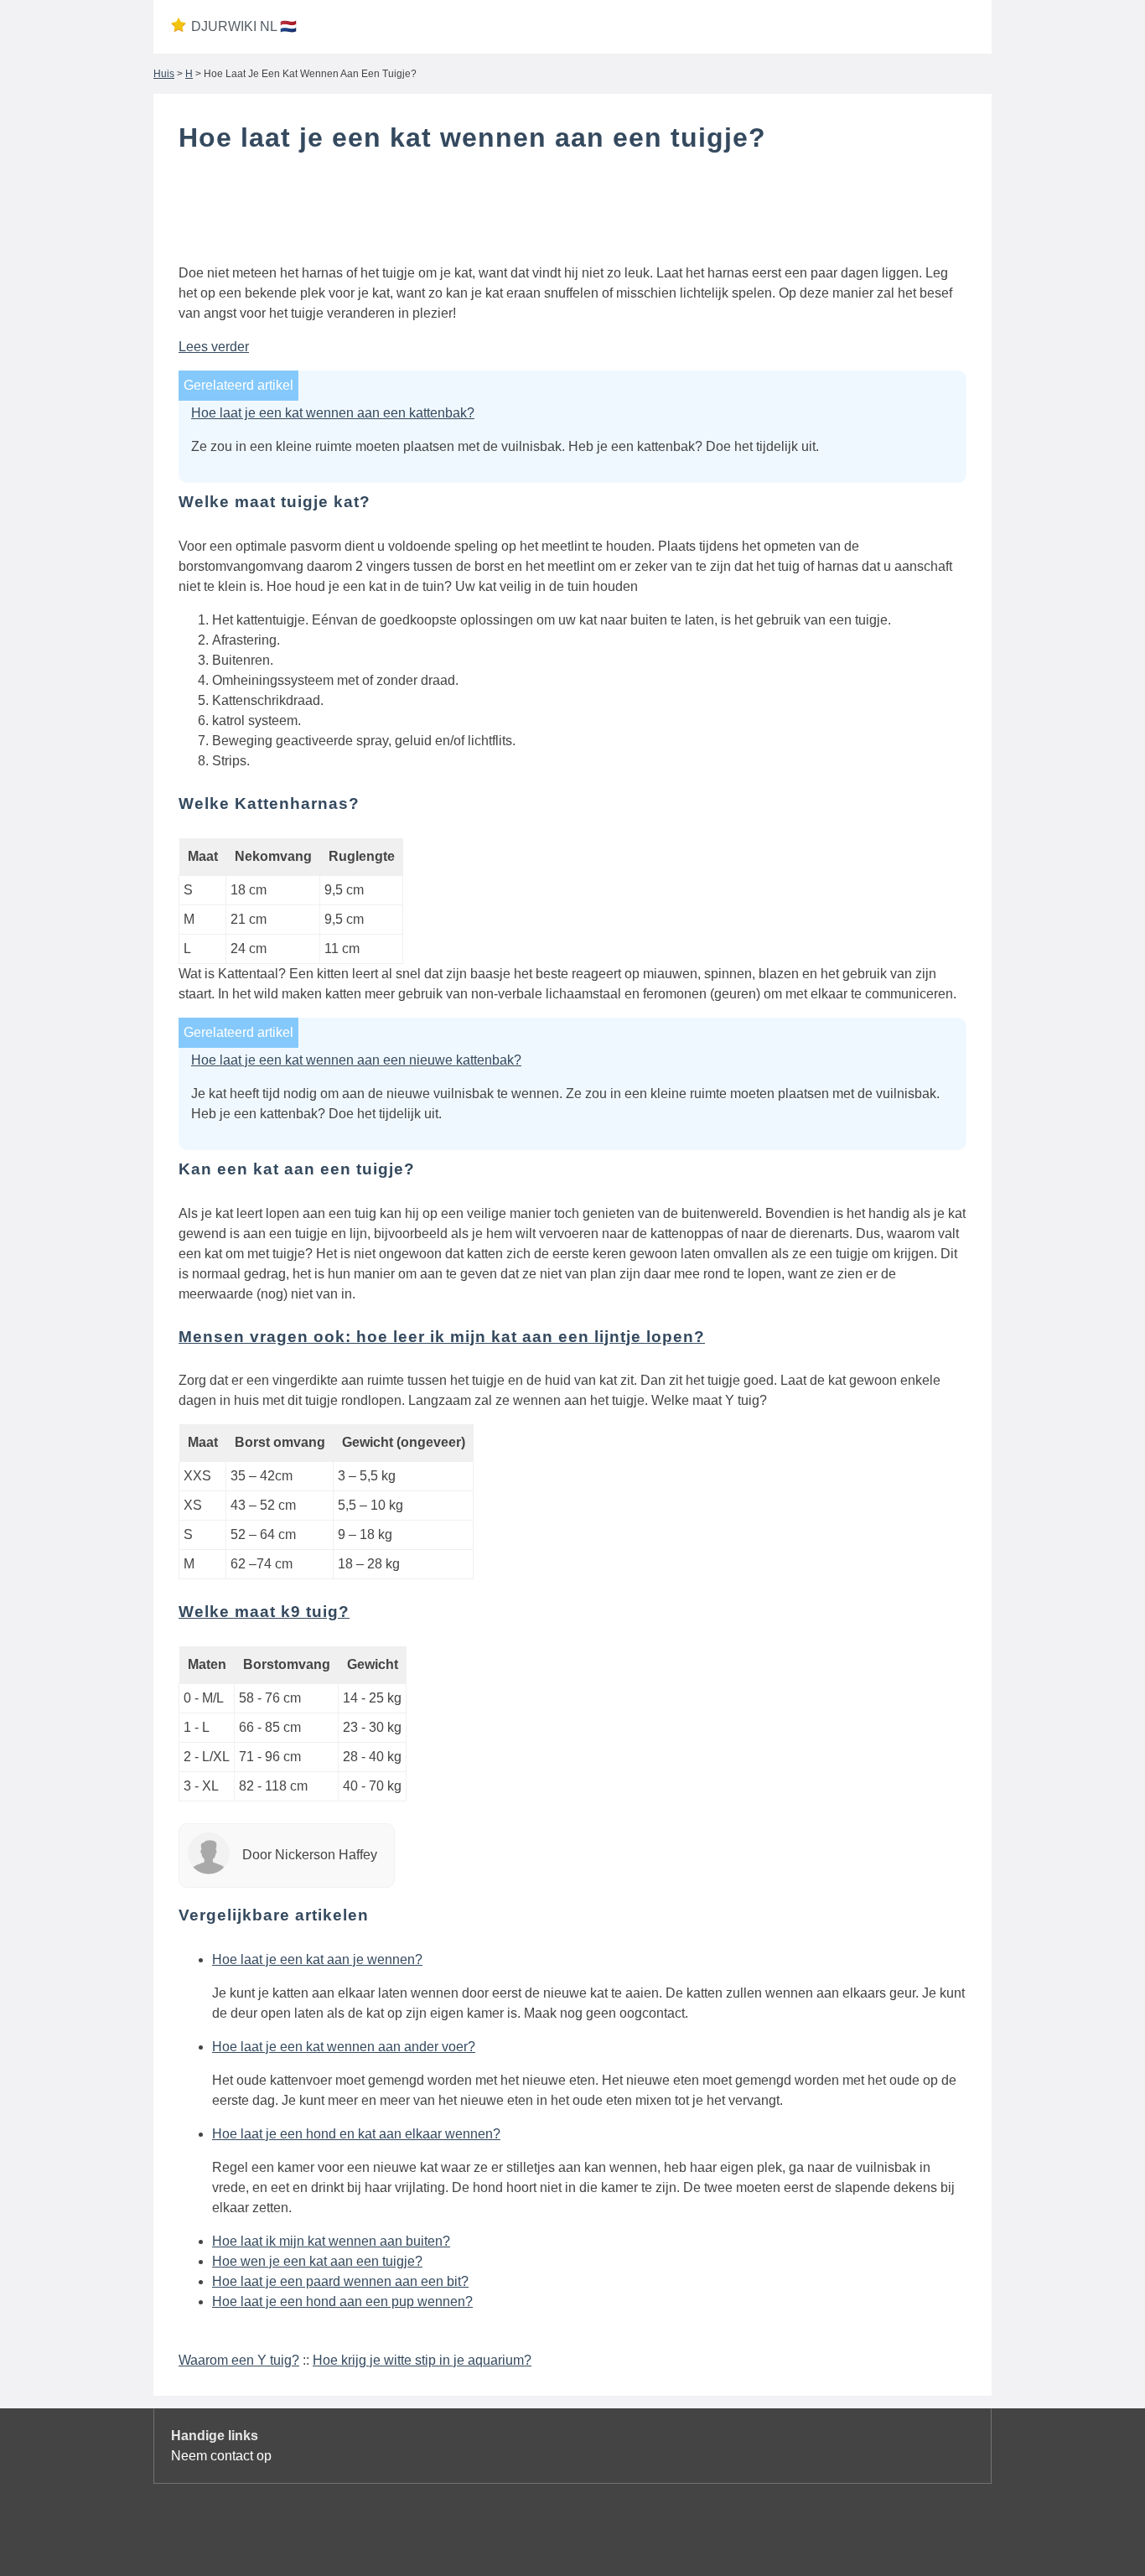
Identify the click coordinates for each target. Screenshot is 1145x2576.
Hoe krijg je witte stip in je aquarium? (422, 2360)
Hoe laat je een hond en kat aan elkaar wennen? (356, 2134)
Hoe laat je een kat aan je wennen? (317, 1959)
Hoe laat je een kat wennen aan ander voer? (344, 2047)
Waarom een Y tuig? (239, 2360)
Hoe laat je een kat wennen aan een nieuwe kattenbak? (356, 1060)
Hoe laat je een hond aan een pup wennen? (342, 2301)
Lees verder (214, 347)
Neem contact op (221, 2456)
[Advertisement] (572, 212)
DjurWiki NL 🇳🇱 (244, 26)
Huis (164, 74)
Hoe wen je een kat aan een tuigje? (317, 2261)
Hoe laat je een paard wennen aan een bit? (340, 2281)
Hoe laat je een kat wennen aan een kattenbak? (333, 413)
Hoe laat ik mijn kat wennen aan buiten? (331, 2241)
